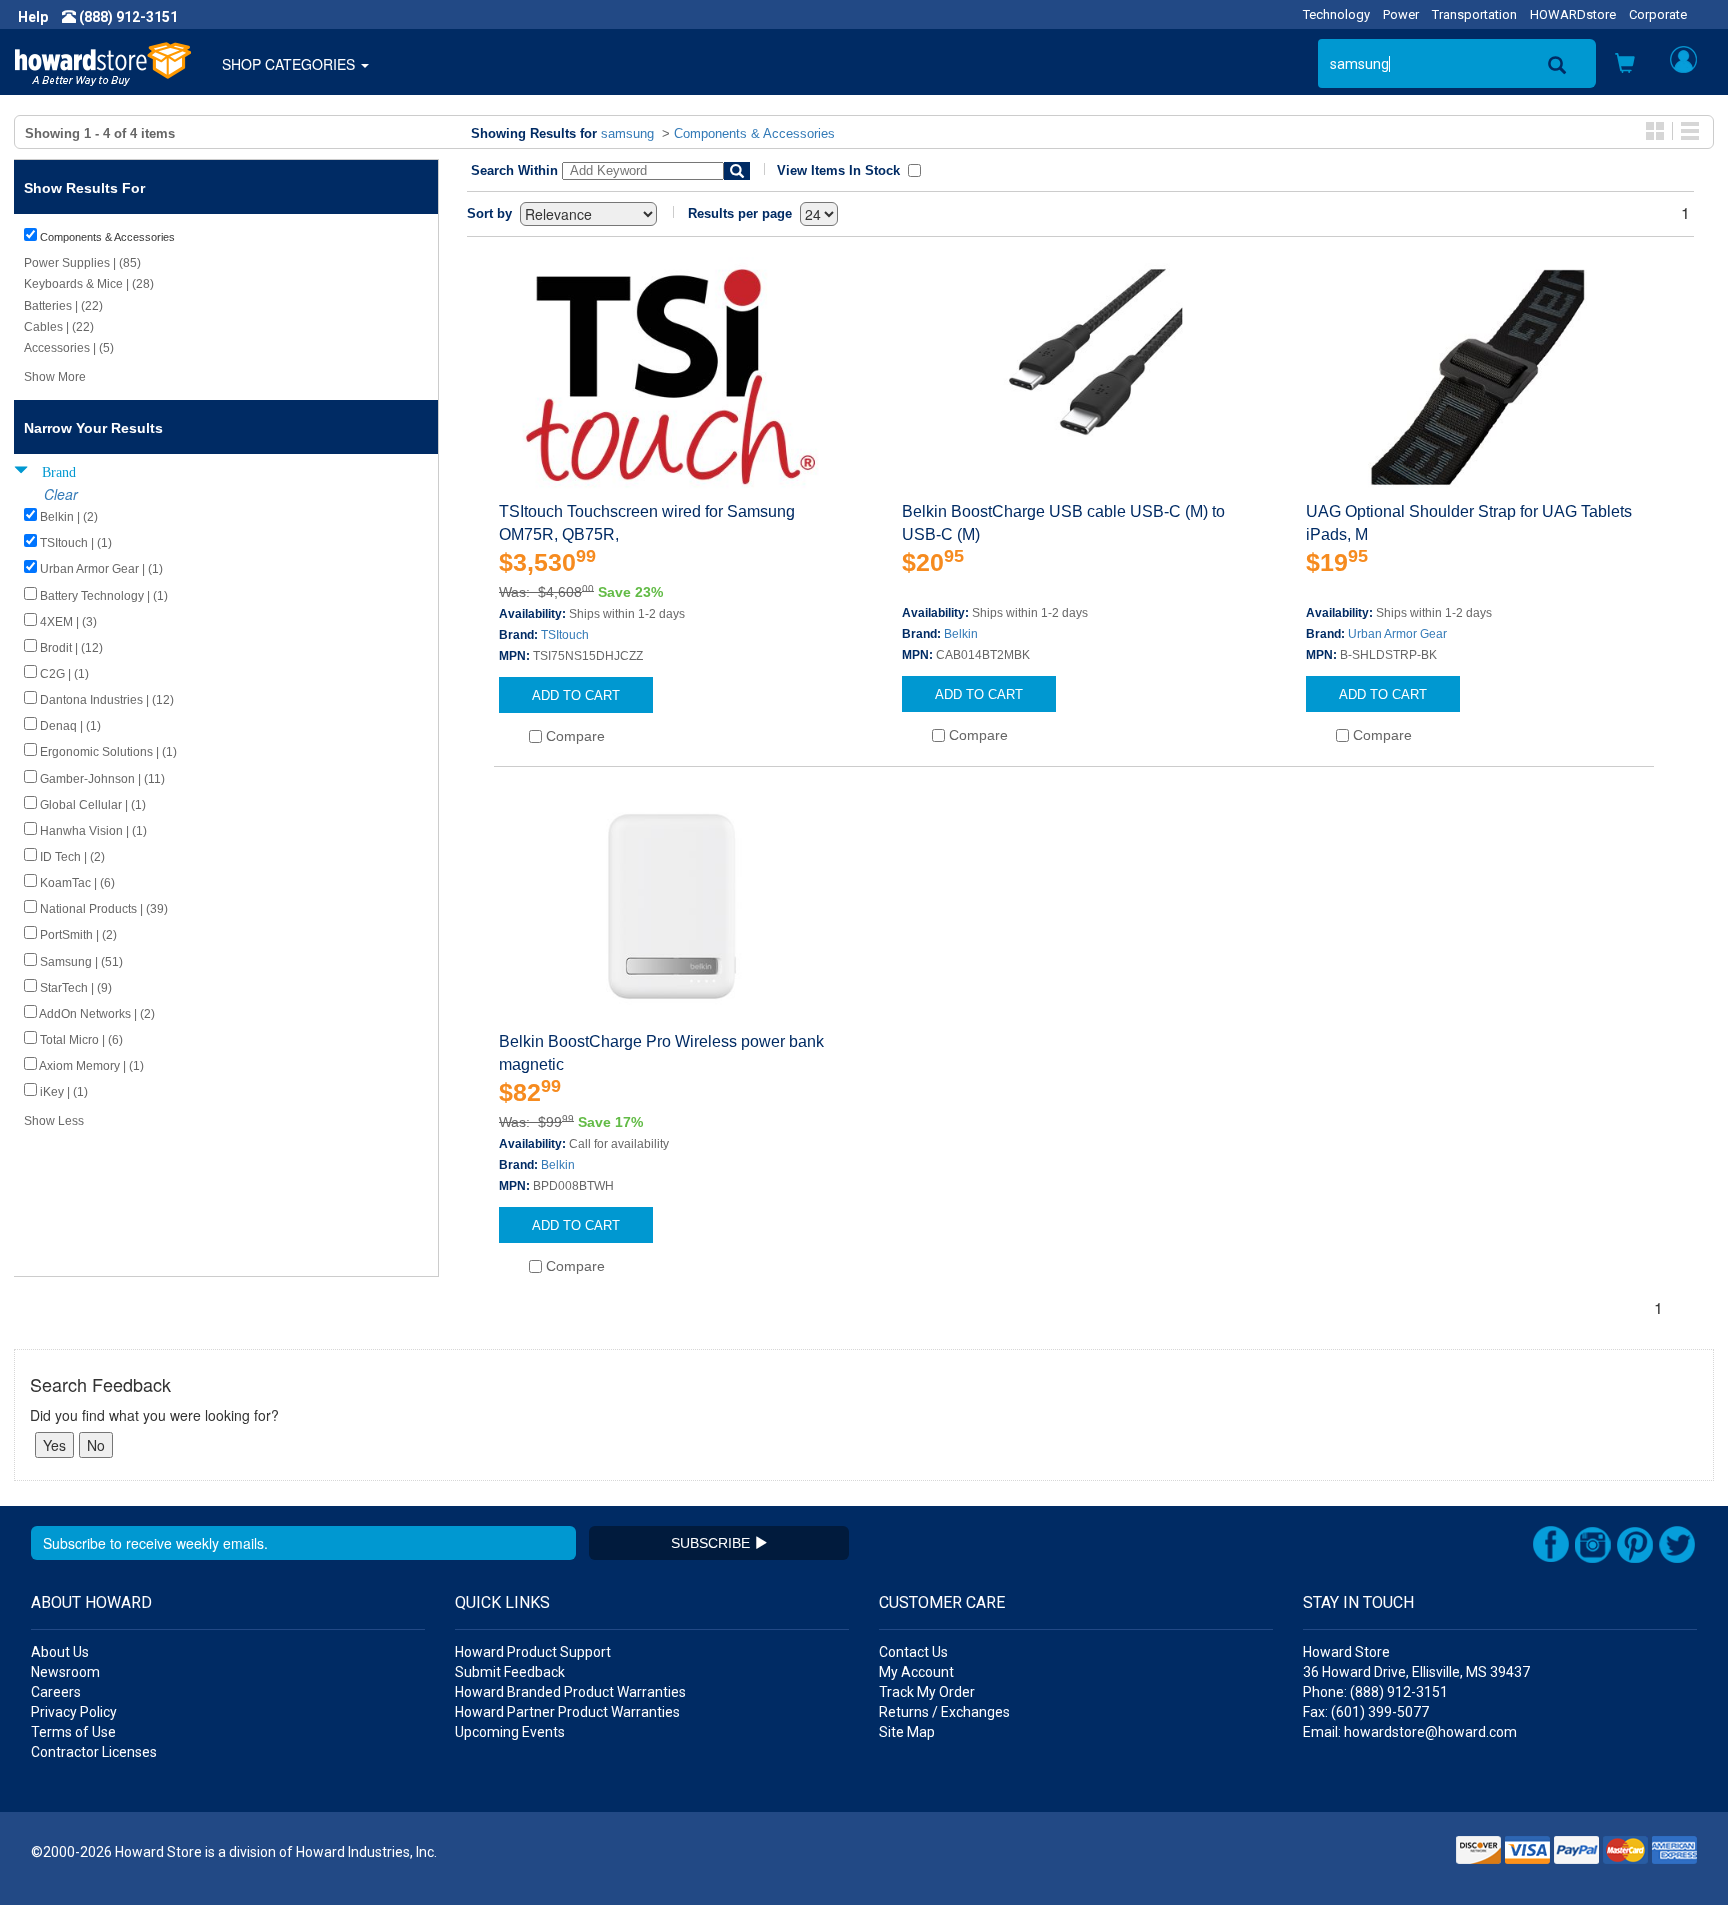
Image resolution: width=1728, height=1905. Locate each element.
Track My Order (927, 1692)
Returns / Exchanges (944, 1712)
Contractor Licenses (94, 1752)
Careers (56, 1692)
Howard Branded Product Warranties (570, 1692)
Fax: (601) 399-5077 (1366, 1712)
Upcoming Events (510, 1732)
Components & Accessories (754, 133)
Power (1401, 14)
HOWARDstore (1573, 14)
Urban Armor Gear (1397, 634)
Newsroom (65, 1672)
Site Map (907, 1732)
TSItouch (565, 635)
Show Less (54, 1121)
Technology (1336, 14)
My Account (916, 1672)
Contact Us (913, 1652)
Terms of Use (73, 1732)
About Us (60, 1652)
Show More (55, 377)
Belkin (961, 634)
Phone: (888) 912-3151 (1375, 1692)
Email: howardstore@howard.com (1410, 1732)
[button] (1625, 65)
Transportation (1474, 14)
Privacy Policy (74, 1712)
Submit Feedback (510, 1672)
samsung (627, 133)
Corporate (1658, 14)
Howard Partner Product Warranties (567, 1712)
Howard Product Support (533, 1652)
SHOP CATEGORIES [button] (290, 64)
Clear (61, 494)
